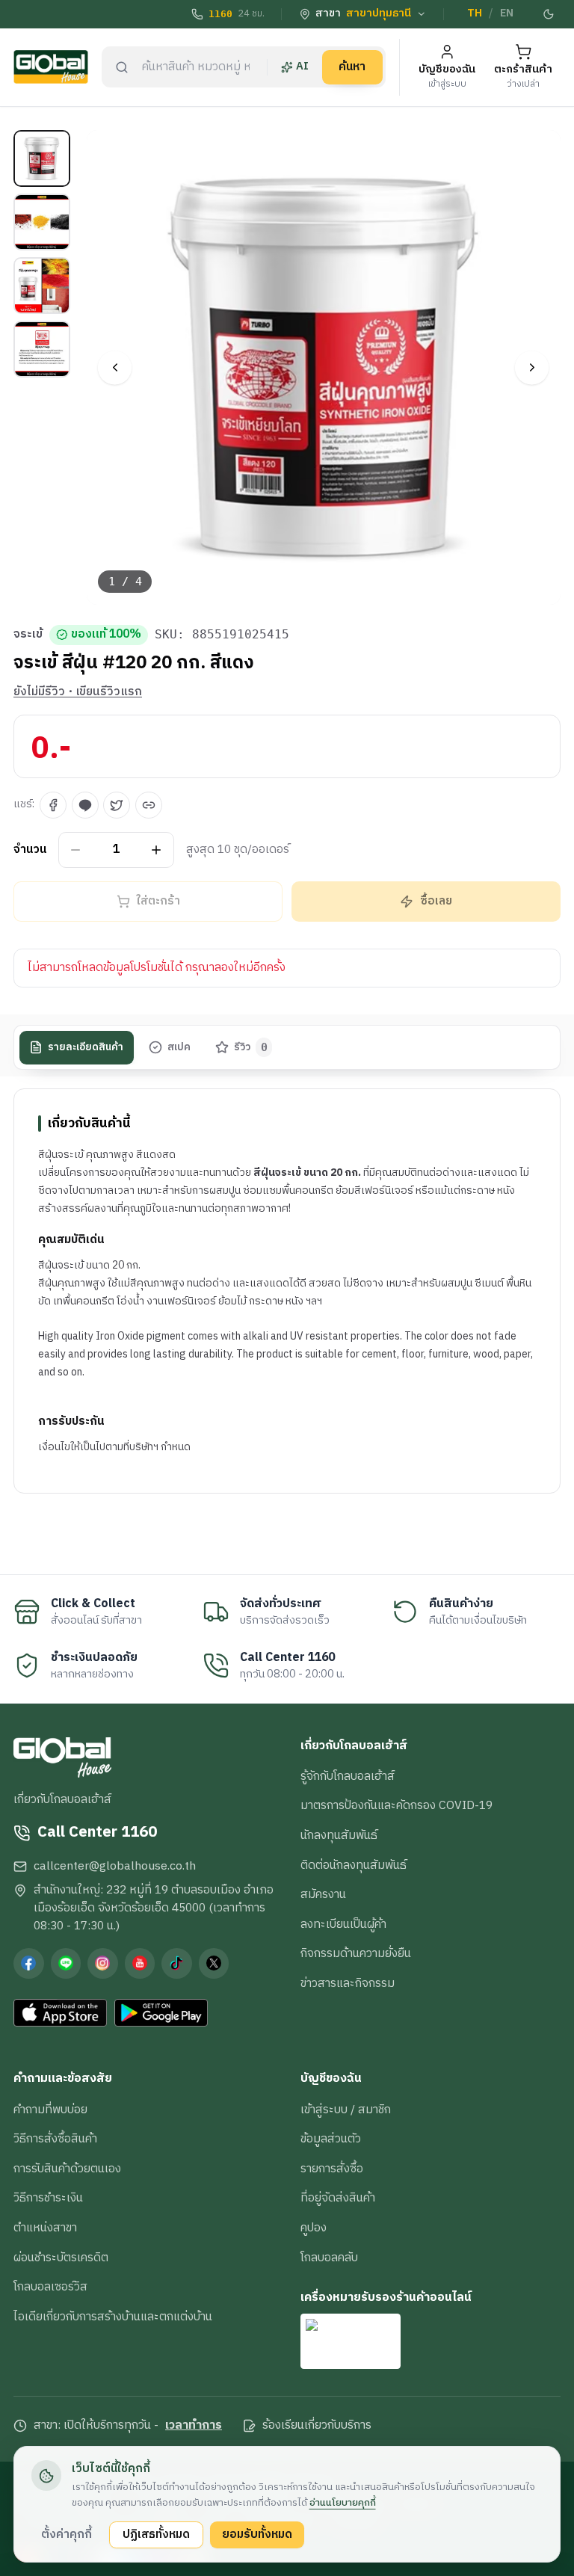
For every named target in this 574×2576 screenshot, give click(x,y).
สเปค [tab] (179, 1047)
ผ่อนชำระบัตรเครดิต (61, 2258)
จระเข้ (28, 635)
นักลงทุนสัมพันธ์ (339, 1835)
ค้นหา (352, 67)
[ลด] (76, 850)
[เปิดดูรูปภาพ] (324, 367)
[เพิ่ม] (157, 850)
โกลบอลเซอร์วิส (50, 2287)
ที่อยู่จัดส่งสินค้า (338, 2198)
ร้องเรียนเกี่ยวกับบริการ (317, 2426)
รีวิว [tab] (251, 1047)
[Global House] (51, 67)
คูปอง (314, 2228)
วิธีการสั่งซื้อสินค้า (55, 2139)
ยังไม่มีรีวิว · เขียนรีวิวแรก (78, 692)
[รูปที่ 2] (42, 222)
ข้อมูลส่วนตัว (331, 2139)
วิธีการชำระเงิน (48, 2198)
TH (475, 13)
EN (507, 13)
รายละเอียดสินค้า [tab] (86, 1047)
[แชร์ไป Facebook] (53, 805)
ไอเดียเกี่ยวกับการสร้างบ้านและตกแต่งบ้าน (113, 2317)
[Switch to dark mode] (549, 14)
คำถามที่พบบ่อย (50, 2110)
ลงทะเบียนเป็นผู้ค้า (343, 1924)
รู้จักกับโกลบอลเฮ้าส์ (348, 1776)
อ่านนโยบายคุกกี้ (343, 2503)
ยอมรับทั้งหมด (257, 2534)
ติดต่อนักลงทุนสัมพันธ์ (354, 1865)
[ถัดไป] (532, 367)
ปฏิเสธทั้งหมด (156, 2534)
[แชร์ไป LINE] (85, 805)
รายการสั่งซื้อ (332, 2169)
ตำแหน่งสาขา (45, 2228)
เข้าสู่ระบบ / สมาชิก (346, 2110)
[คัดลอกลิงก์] (149, 805)
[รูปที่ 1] (42, 158)
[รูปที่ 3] (42, 286)
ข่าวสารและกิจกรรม (348, 1983)
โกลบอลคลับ (329, 2258)
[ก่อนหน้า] (115, 367)
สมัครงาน (323, 1894)
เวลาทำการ (194, 2426)
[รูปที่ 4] (42, 349)
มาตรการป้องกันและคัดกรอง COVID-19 (396, 1805)
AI (302, 67)
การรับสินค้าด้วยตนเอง (67, 2169)
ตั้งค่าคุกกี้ (67, 2534)
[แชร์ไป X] (117, 805)
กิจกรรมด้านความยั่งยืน (356, 1953)
